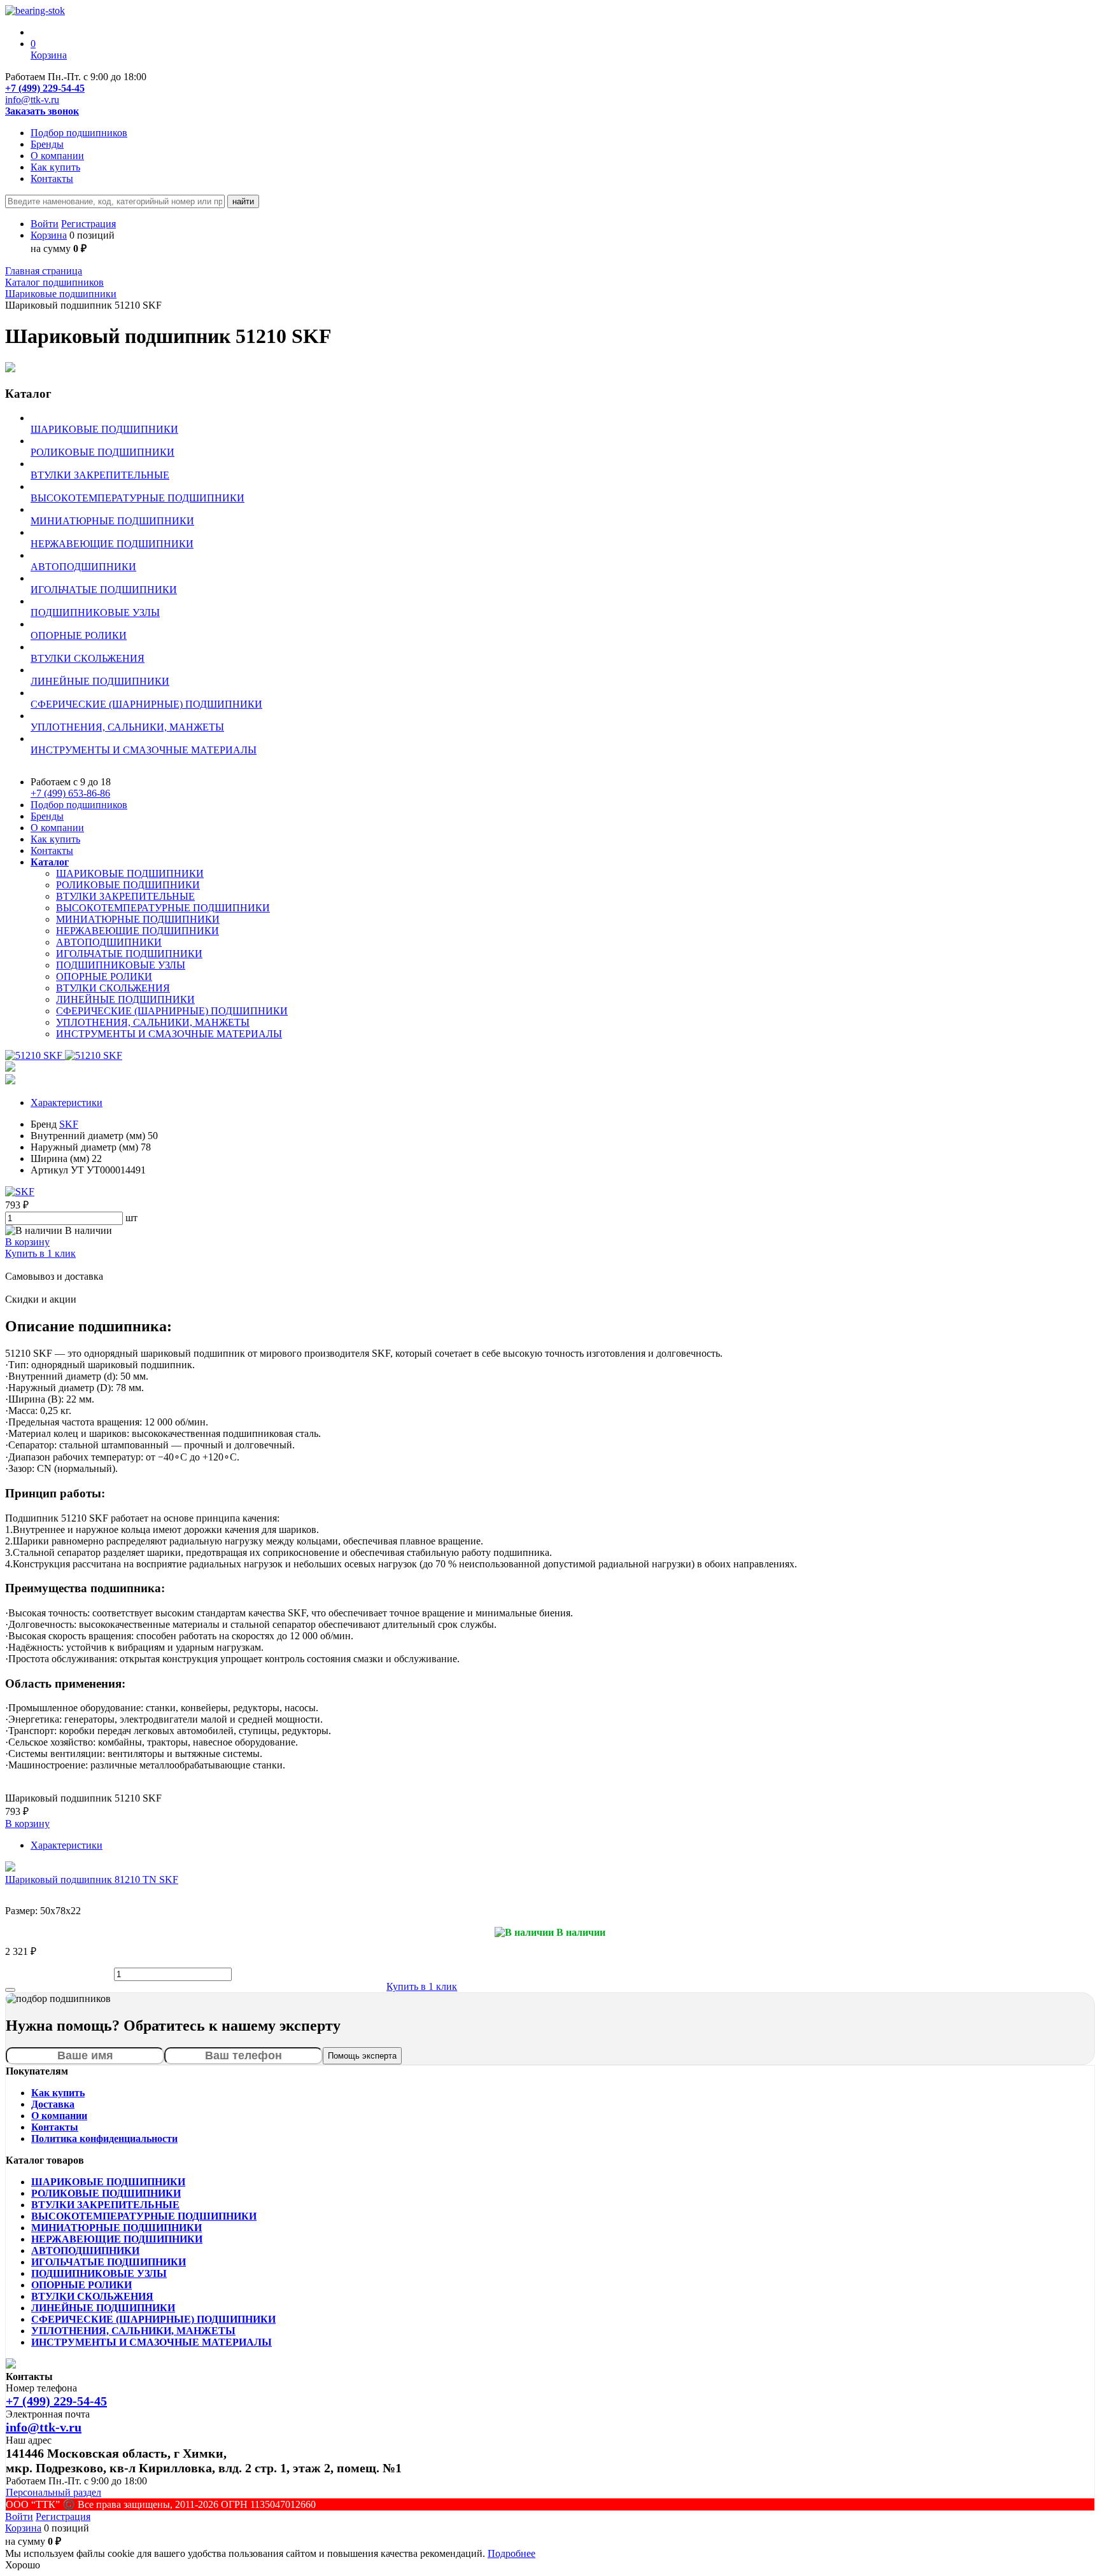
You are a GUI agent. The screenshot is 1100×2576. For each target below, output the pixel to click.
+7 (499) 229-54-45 (45, 88)
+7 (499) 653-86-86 (70, 793)
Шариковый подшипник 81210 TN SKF (92, 1879)
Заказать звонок (42, 111)
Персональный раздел (53, 2492)
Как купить (55, 167)
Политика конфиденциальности (104, 2138)
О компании (57, 156)
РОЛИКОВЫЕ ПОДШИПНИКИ (128, 885)
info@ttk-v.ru (32, 100)
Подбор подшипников (79, 133)
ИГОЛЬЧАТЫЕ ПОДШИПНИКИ (129, 954)
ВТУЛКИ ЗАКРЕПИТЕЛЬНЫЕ (125, 896)
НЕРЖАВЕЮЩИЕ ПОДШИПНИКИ (137, 931)
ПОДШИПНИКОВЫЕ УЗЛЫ (121, 965)
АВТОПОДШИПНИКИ (109, 942)
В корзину (27, 1242)
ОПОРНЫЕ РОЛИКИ (104, 976)
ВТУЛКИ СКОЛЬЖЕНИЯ (113, 988)
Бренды (47, 144)
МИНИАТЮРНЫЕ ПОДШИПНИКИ (138, 919)
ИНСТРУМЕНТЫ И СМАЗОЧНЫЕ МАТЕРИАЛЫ (169, 1034)
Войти (45, 224)
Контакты (52, 178)
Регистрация (88, 224)
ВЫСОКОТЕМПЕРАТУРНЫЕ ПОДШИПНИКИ (163, 908)
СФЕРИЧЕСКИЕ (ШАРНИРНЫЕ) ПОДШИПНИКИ (172, 1011)
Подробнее (511, 2553)
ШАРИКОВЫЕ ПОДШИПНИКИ (130, 873)
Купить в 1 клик (40, 1253)
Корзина (49, 235)
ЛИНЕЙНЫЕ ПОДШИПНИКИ (125, 999)
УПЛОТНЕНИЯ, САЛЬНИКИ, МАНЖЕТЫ (153, 1022)
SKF (69, 1124)
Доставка (53, 2104)
